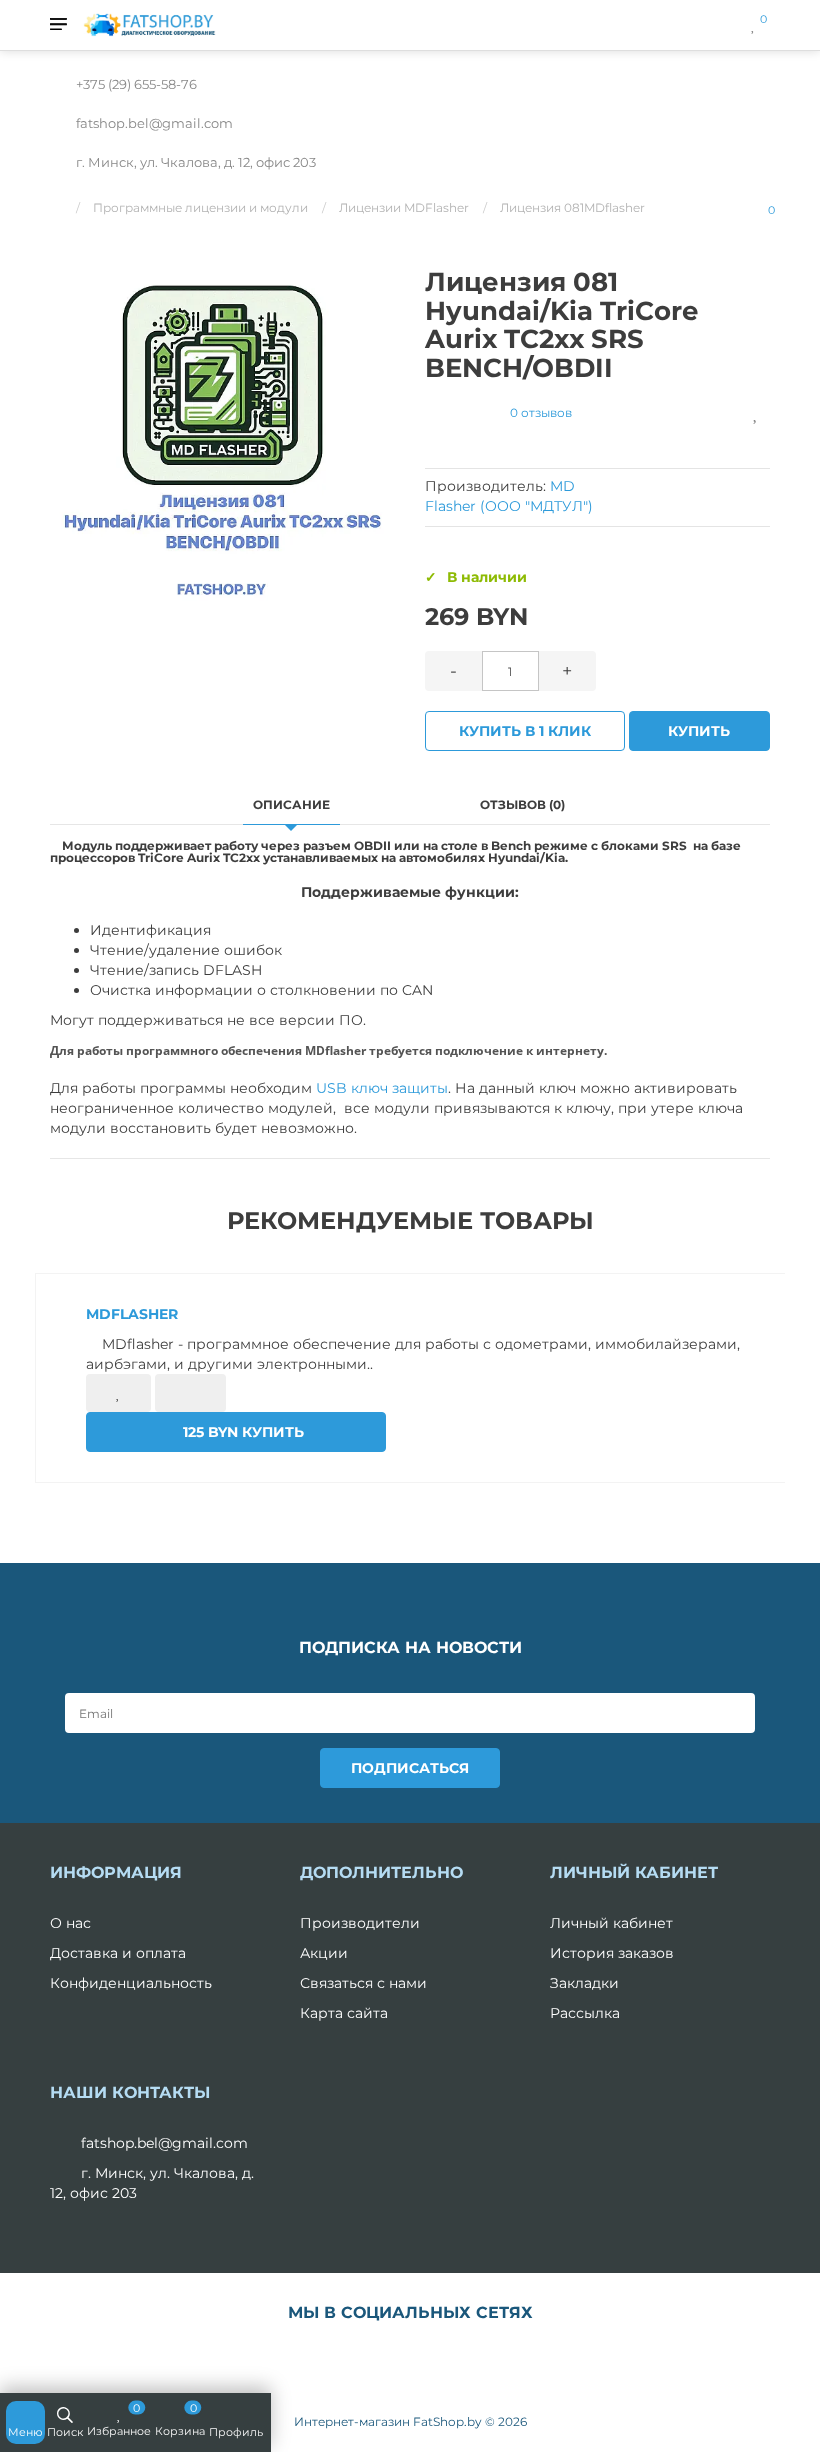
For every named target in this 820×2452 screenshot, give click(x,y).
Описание (291, 804)
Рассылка (585, 2013)
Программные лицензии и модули (200, 207)
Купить (699, 731)
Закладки (584, 1983)
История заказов (612, 1953)
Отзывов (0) (522, 804)
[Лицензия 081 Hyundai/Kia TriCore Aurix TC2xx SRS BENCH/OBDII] (222, 430)
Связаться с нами (363, 1983)
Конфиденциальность (131, 1983)
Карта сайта (344, 2013)
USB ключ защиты (382, 1088)
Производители (360, 1923)
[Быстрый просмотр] (190, 1393)
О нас (70, 1923)
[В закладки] (756, 413)
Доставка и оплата (118, 1953)
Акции (324, 1953)
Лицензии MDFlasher (404, 207)
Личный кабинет (611, 1923)
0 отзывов (541, 412)
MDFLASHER (132, 1314)
